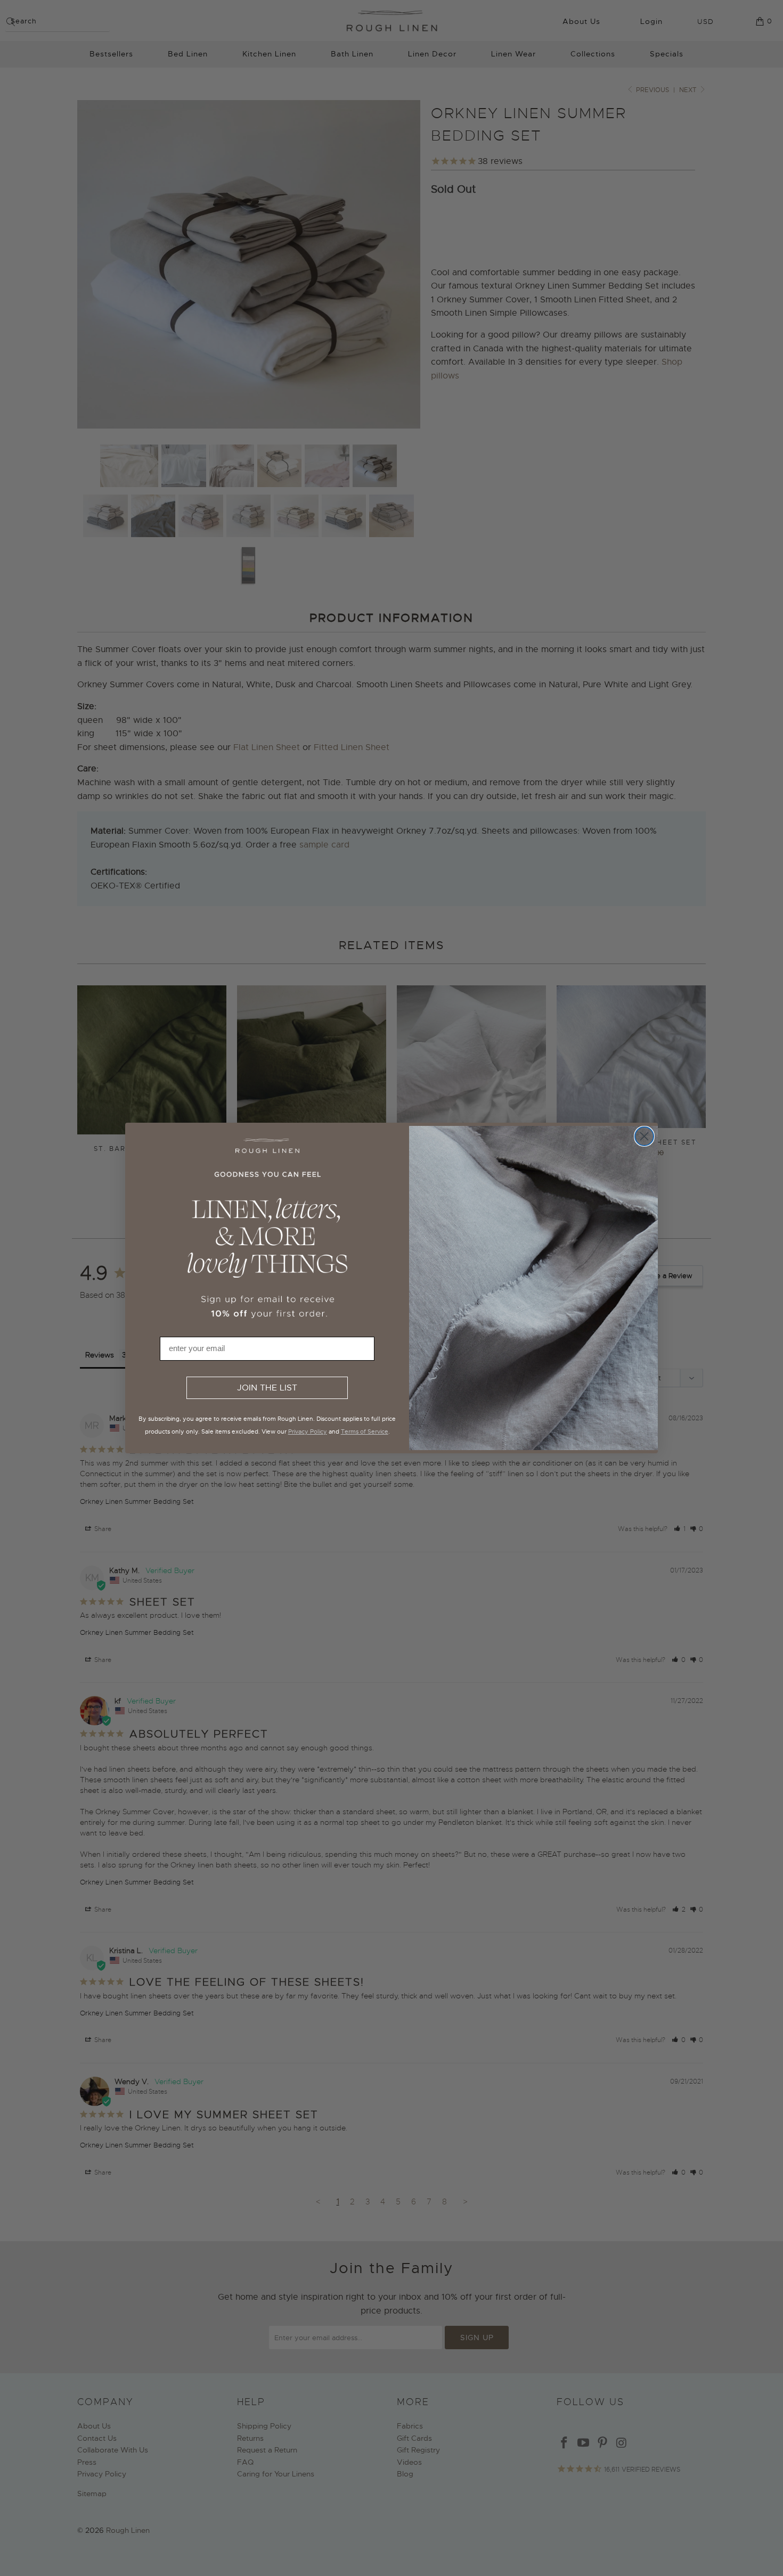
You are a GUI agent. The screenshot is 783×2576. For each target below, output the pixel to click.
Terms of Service (365, 1431)
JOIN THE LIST (267, 1388)
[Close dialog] (644, 1136)
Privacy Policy (308, 1431)
